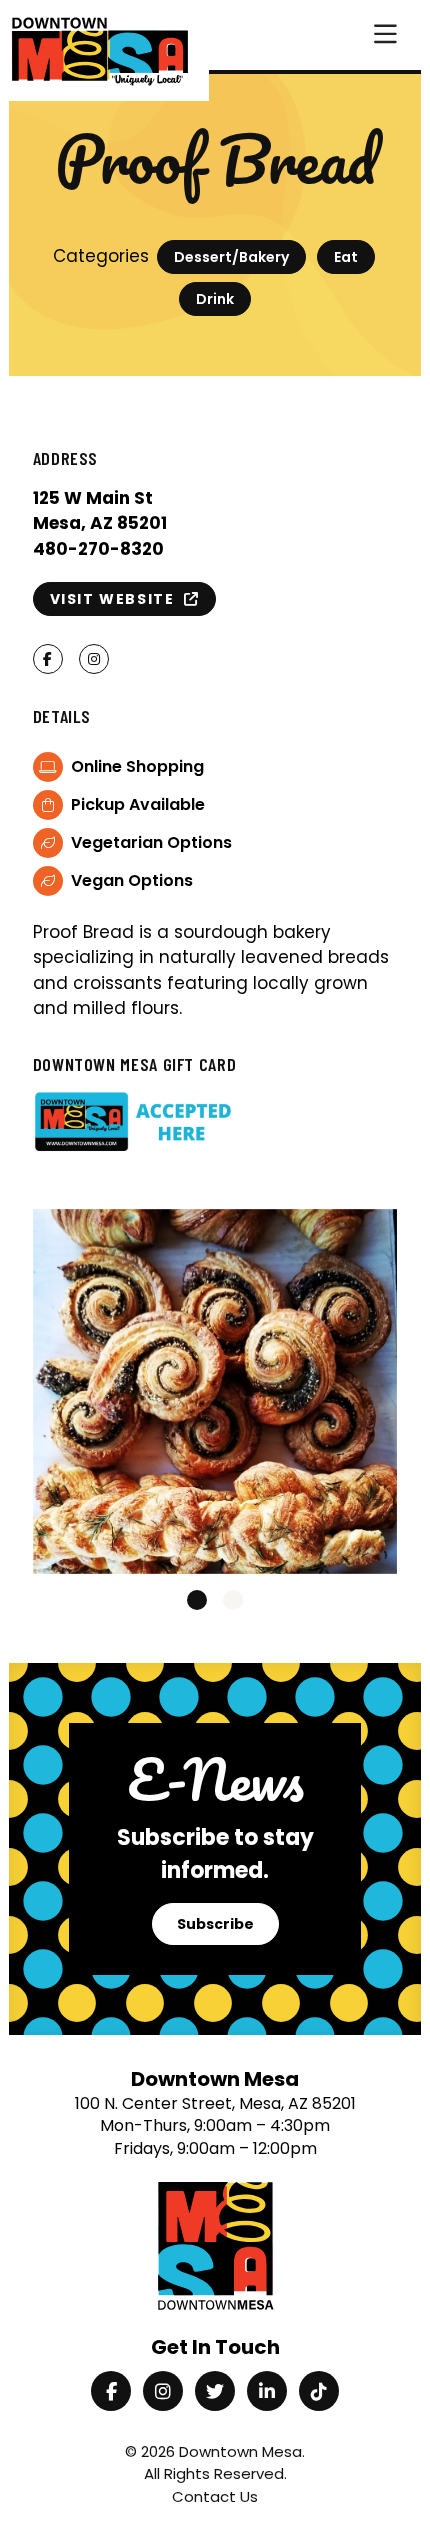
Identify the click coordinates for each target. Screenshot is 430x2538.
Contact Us (215, 2496)
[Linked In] (267, 2391)
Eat (346, 257)
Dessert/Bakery (231, 257)
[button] (197, 1600)
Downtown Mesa (240, 2451)
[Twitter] (215, 2391)
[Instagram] (163, 2391)
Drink (215, 299)
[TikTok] (319, 2391)
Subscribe (215, 1924)
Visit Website (117, 599)
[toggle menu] (385, 35)
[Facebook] (111, 2391)
